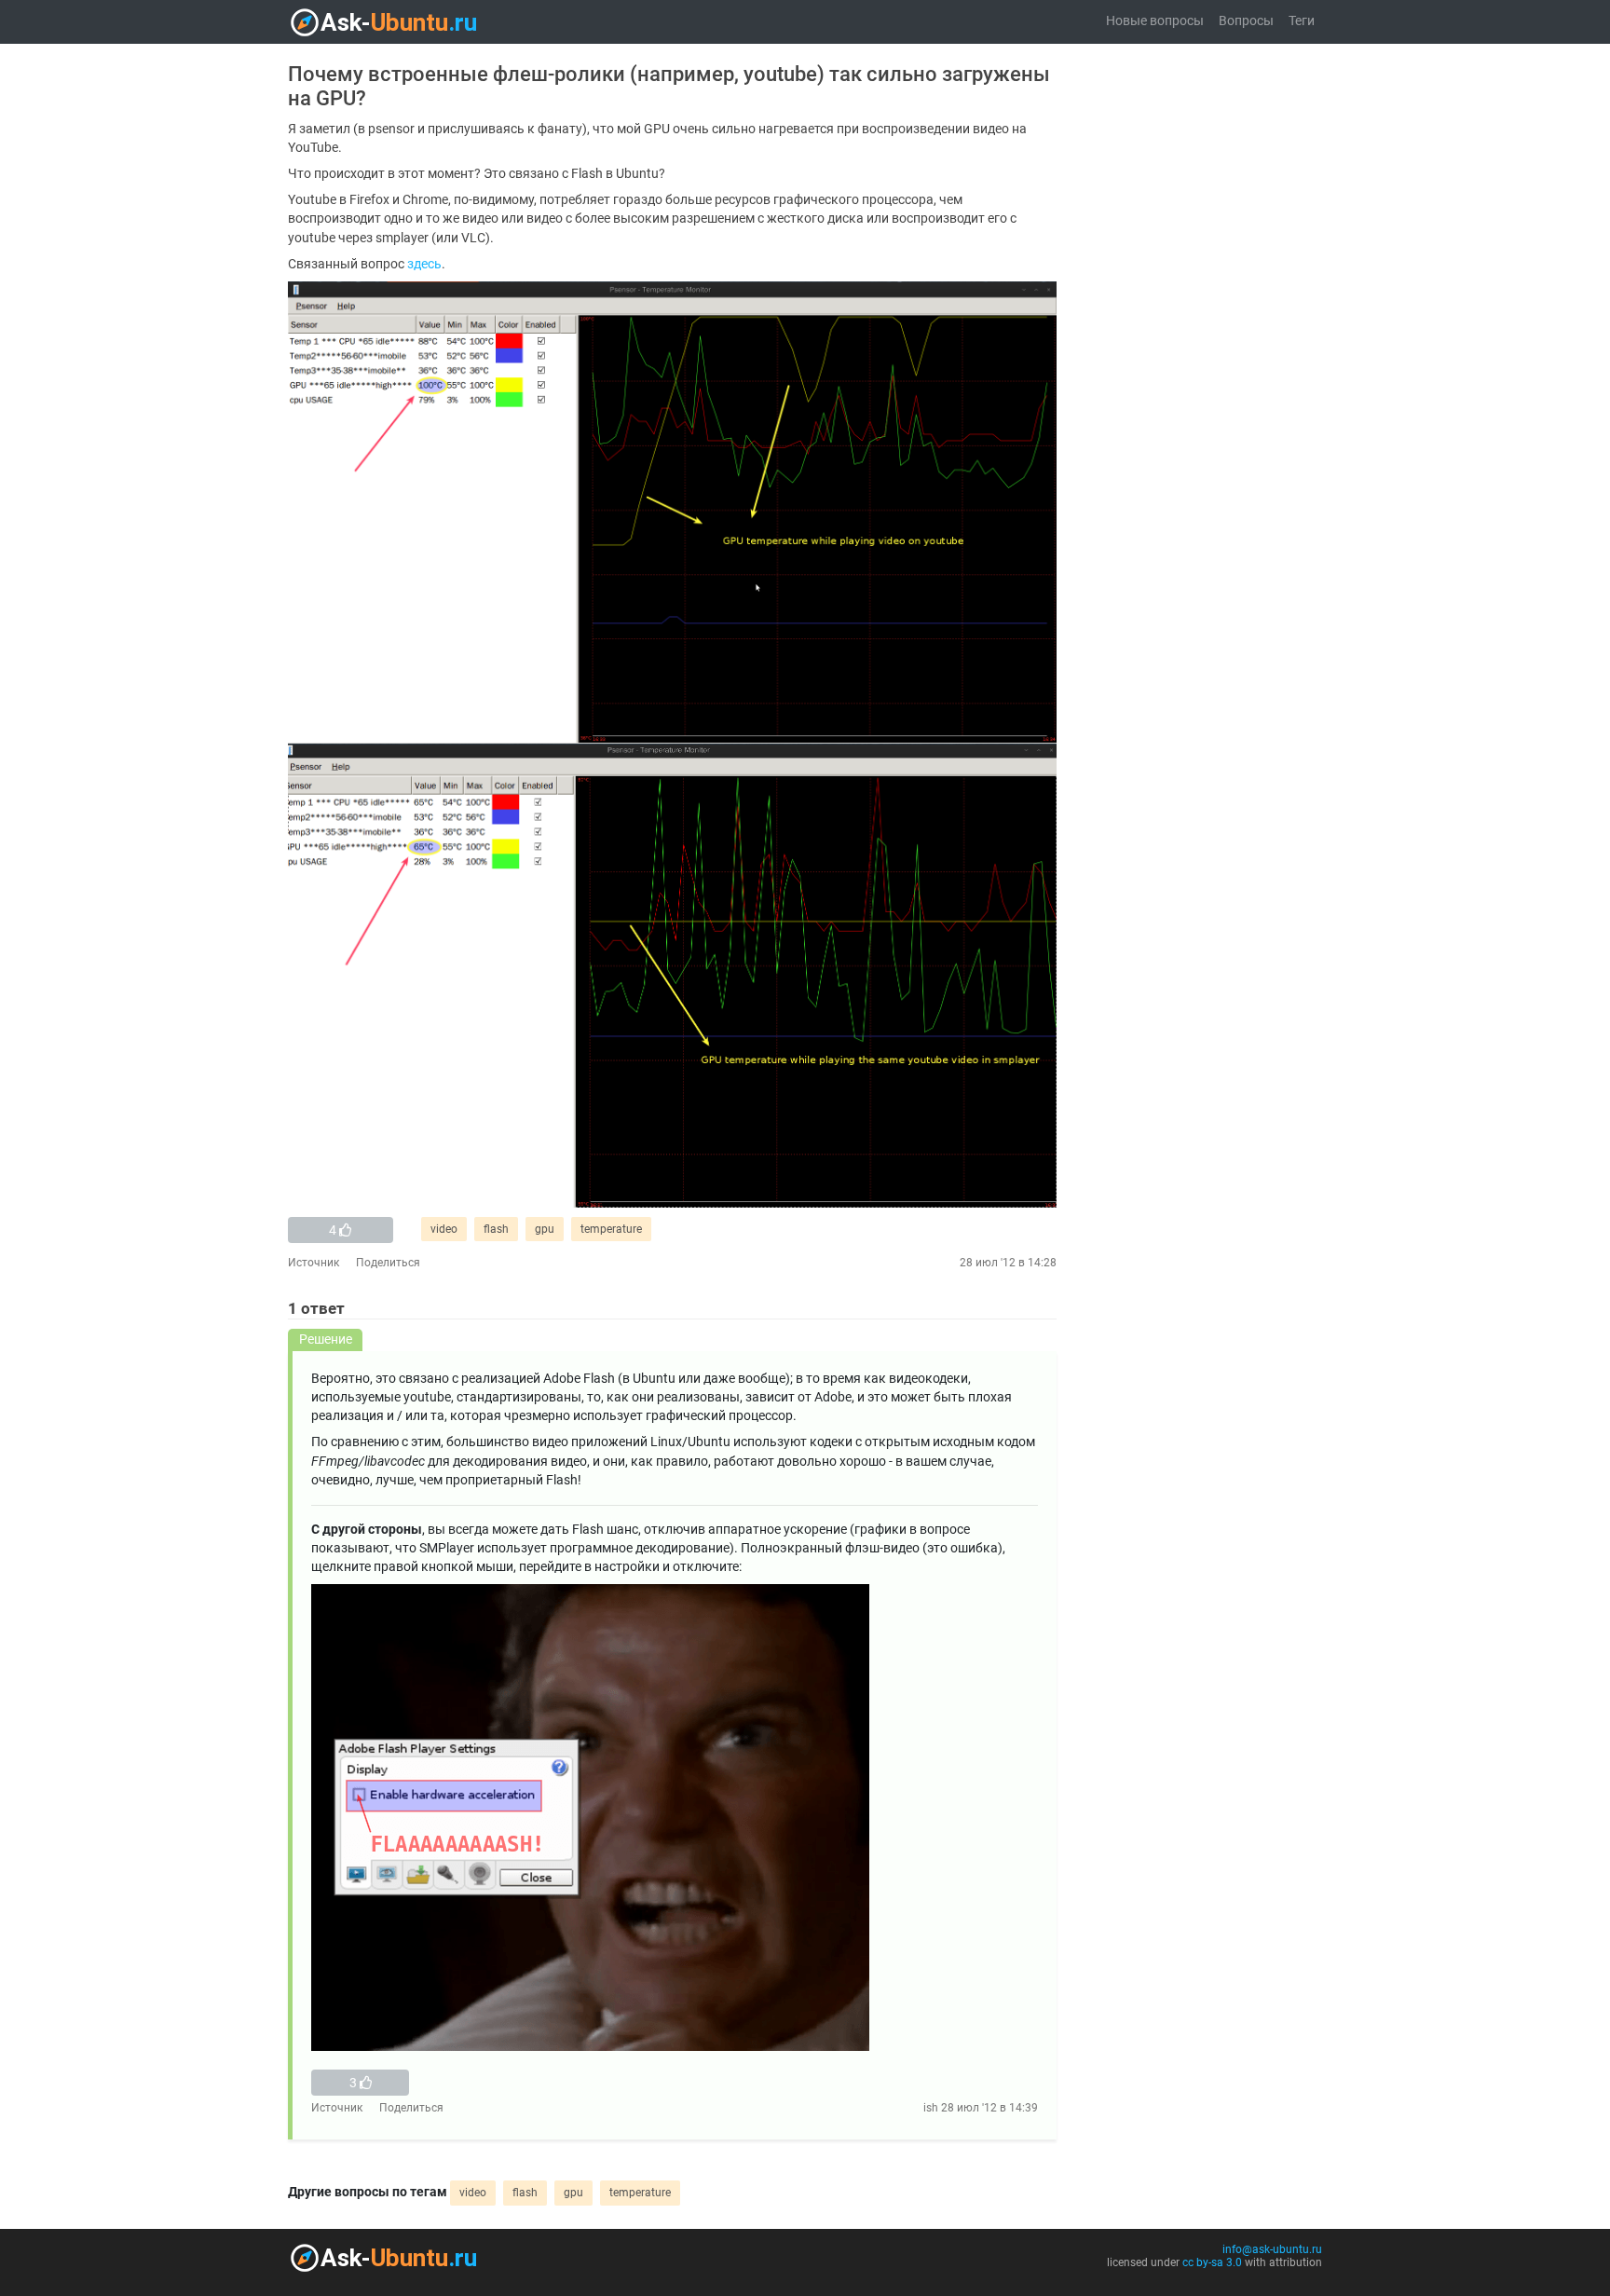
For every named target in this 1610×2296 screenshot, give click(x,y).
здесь (424, 264)
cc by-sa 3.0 (1212, 2262)
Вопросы (1246, 21)
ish (931, 2108)
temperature (611, 1229)
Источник (314, 1263)
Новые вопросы (1155, 21)
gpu (545, 1229)
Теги (1302, 21)
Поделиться (388, 1263)
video (444, 1229)
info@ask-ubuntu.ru (1272, 2249)
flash (496, 1229)
